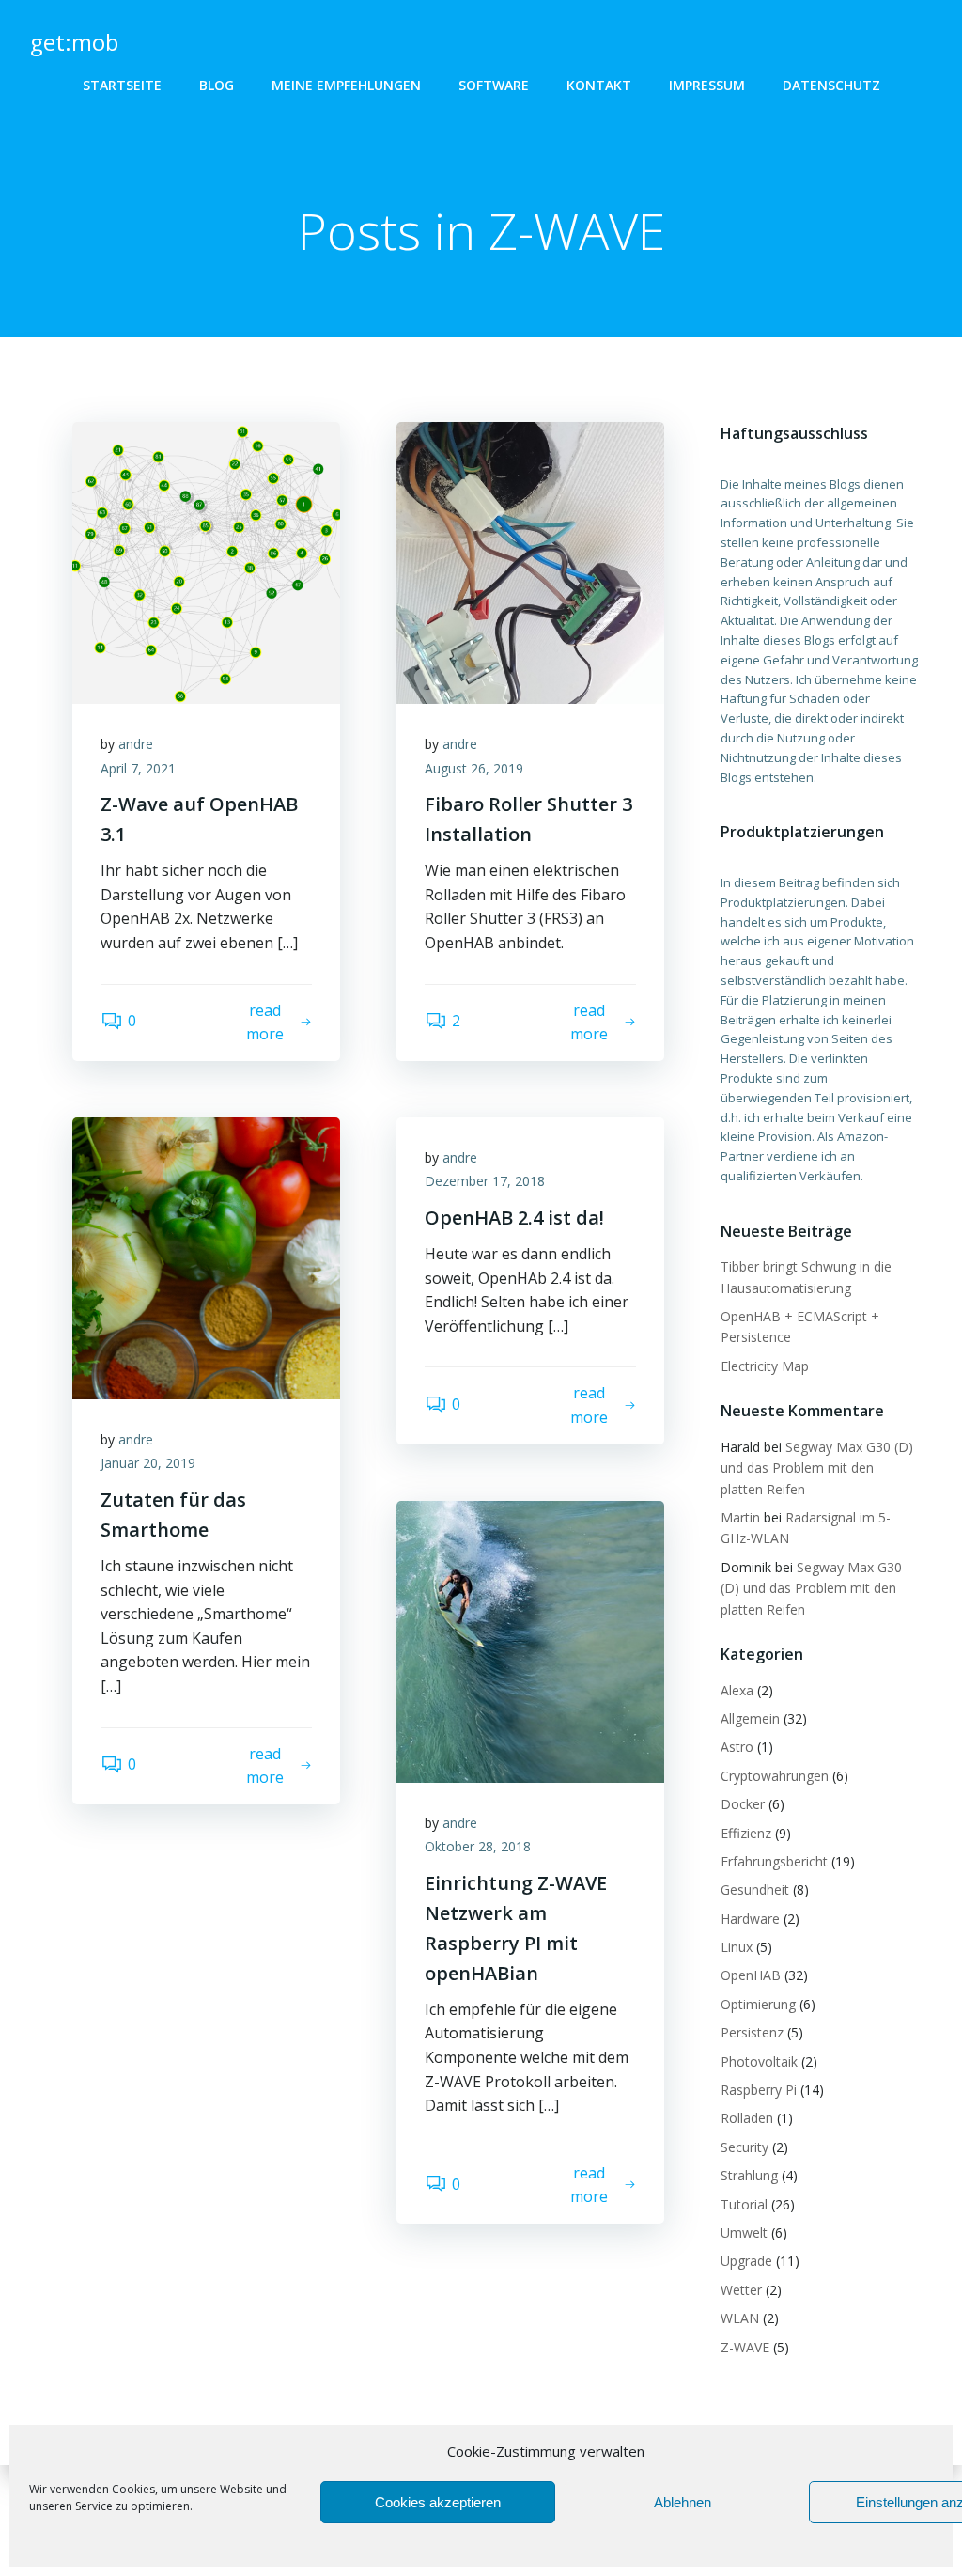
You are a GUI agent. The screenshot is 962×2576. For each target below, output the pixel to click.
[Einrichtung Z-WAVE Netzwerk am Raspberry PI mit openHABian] (530, 1640)
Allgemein (750, 1718)
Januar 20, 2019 (148, 1463)
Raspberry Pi (759, 2090)
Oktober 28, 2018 (478, 1846)
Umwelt (744, 2233)
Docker (743, 1804)
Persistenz (752, 2032)
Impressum (707, 85)
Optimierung (758, 2004)
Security (745, 2147)
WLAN (740, 2318)
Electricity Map (765, 1366)
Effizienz (746, 1833)
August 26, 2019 (474, 768)
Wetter (741, 2290)
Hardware (750, 1919)
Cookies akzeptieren (438, 2502)
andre (136, 744)
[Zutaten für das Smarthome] (206, 1257)
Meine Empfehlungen (346, 85)
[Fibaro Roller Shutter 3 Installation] (530, 561)
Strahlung (749, 2175)
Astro (737, 1747)
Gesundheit (755, 1889)
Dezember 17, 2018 (485, 1181)
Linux (737, 1947)
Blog (217, 85)
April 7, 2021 (138, 768)
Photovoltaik (759, 2061)
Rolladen (747, 2118)
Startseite (122, 85)
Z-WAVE (745, 2347)
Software (494, 85)
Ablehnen (683, 2502)
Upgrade (746, 2261)
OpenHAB (751, 1975)
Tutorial (744, 2204)
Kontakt (599, 85)
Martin (740, 1517)
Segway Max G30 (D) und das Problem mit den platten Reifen (817, 1468)
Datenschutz (831, 85)
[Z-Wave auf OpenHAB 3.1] (206, 561)
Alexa (737, 1690)
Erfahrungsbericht (774, 1861)
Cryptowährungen (775, 1776)
